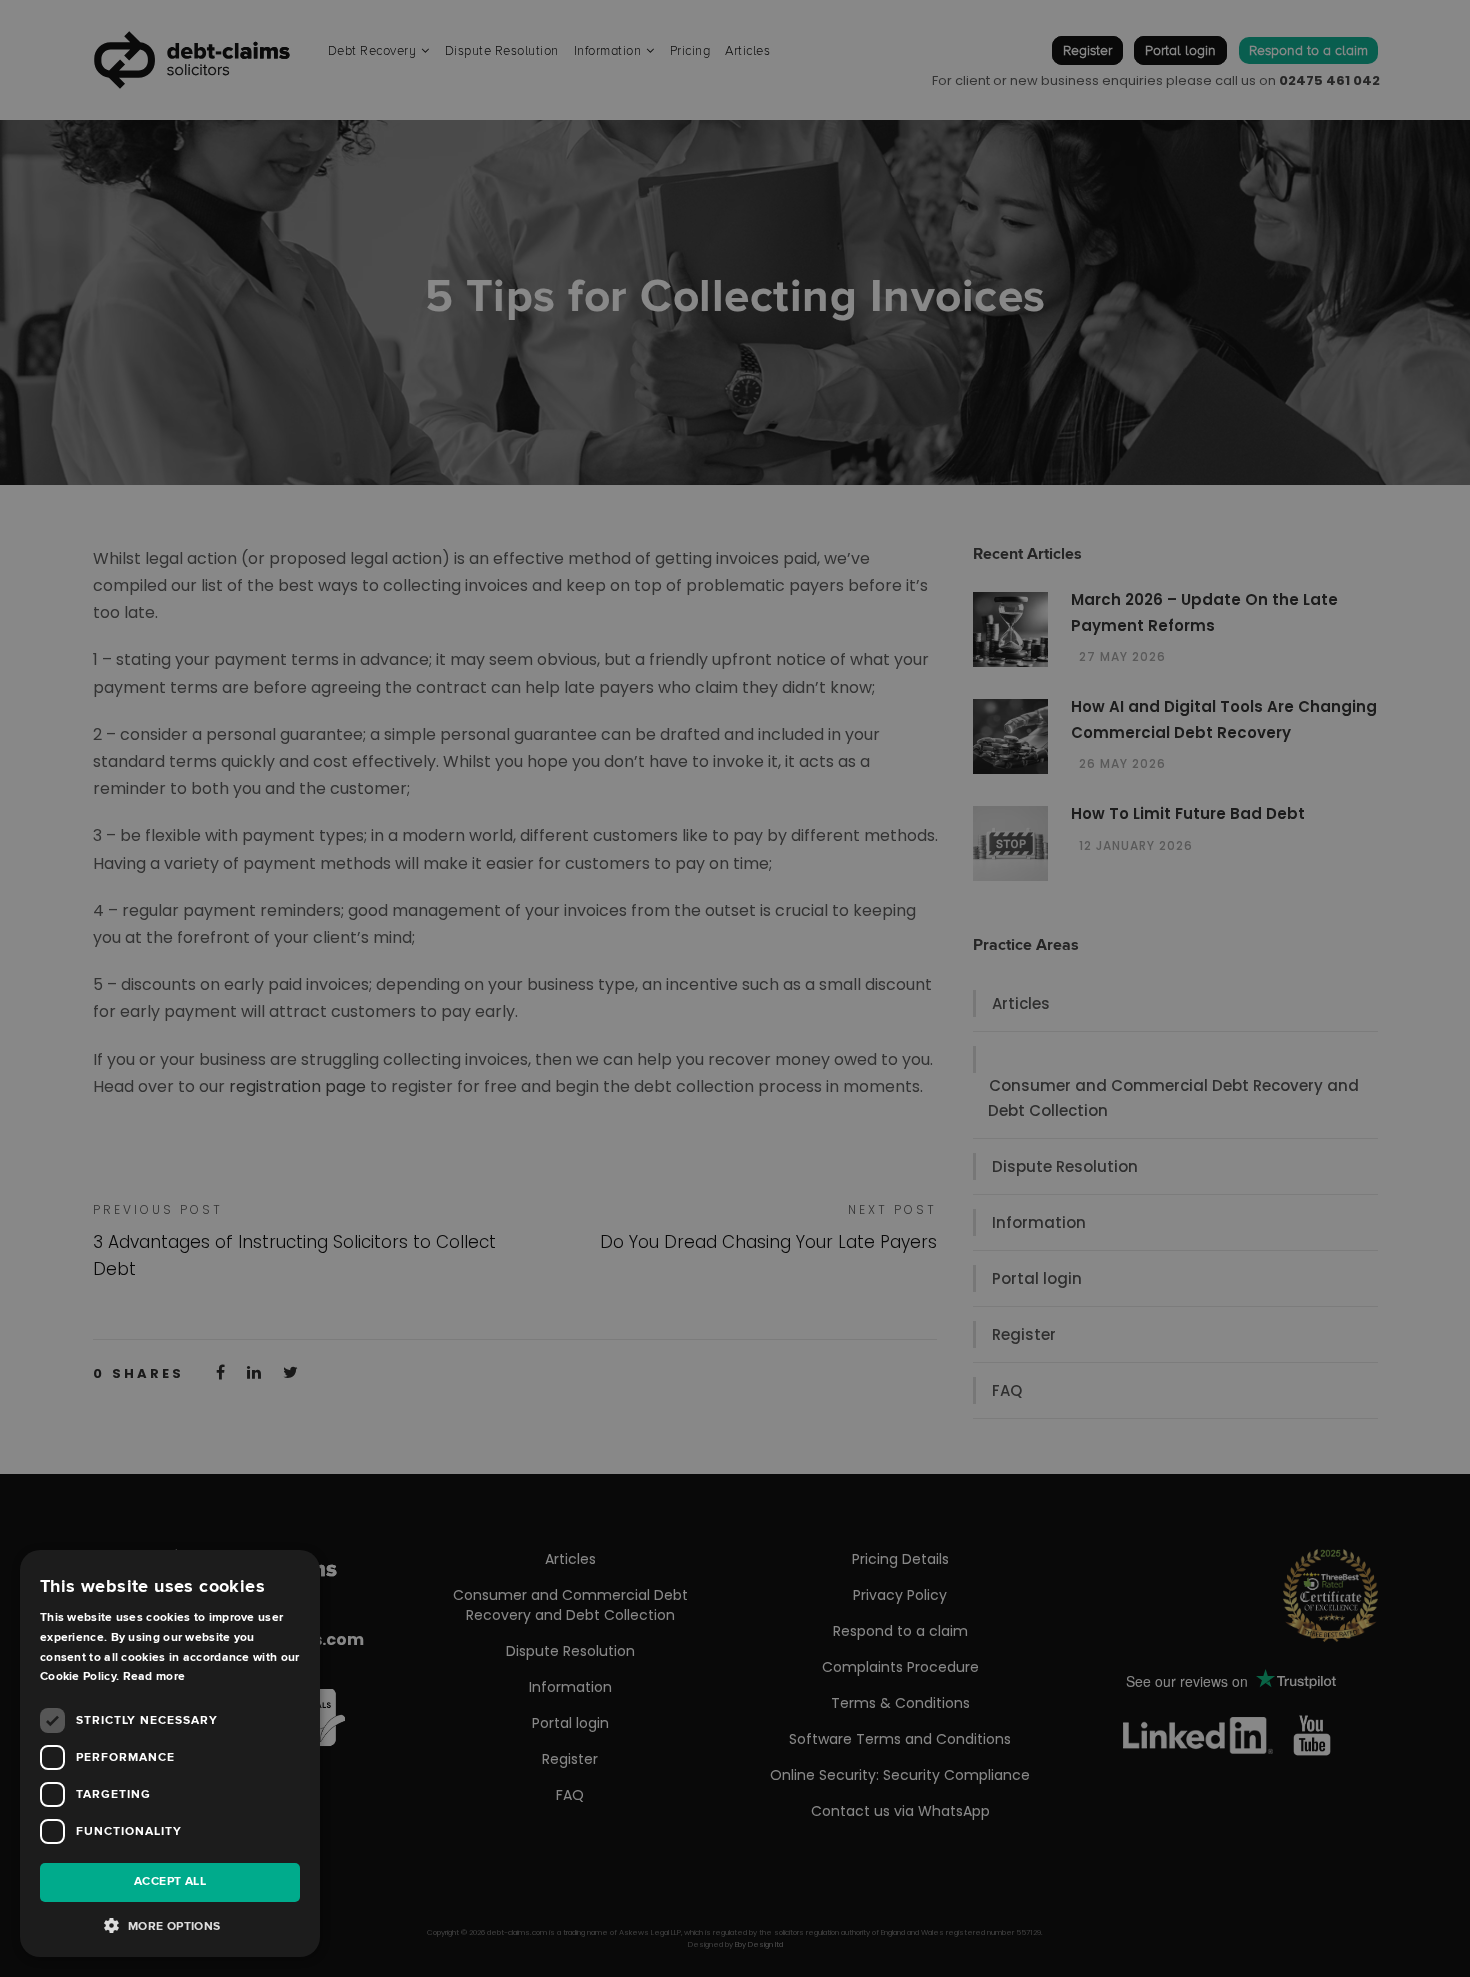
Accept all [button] (170, 1881)
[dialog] (735, 988)
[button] (170, 1926)
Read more (154, 1676)
